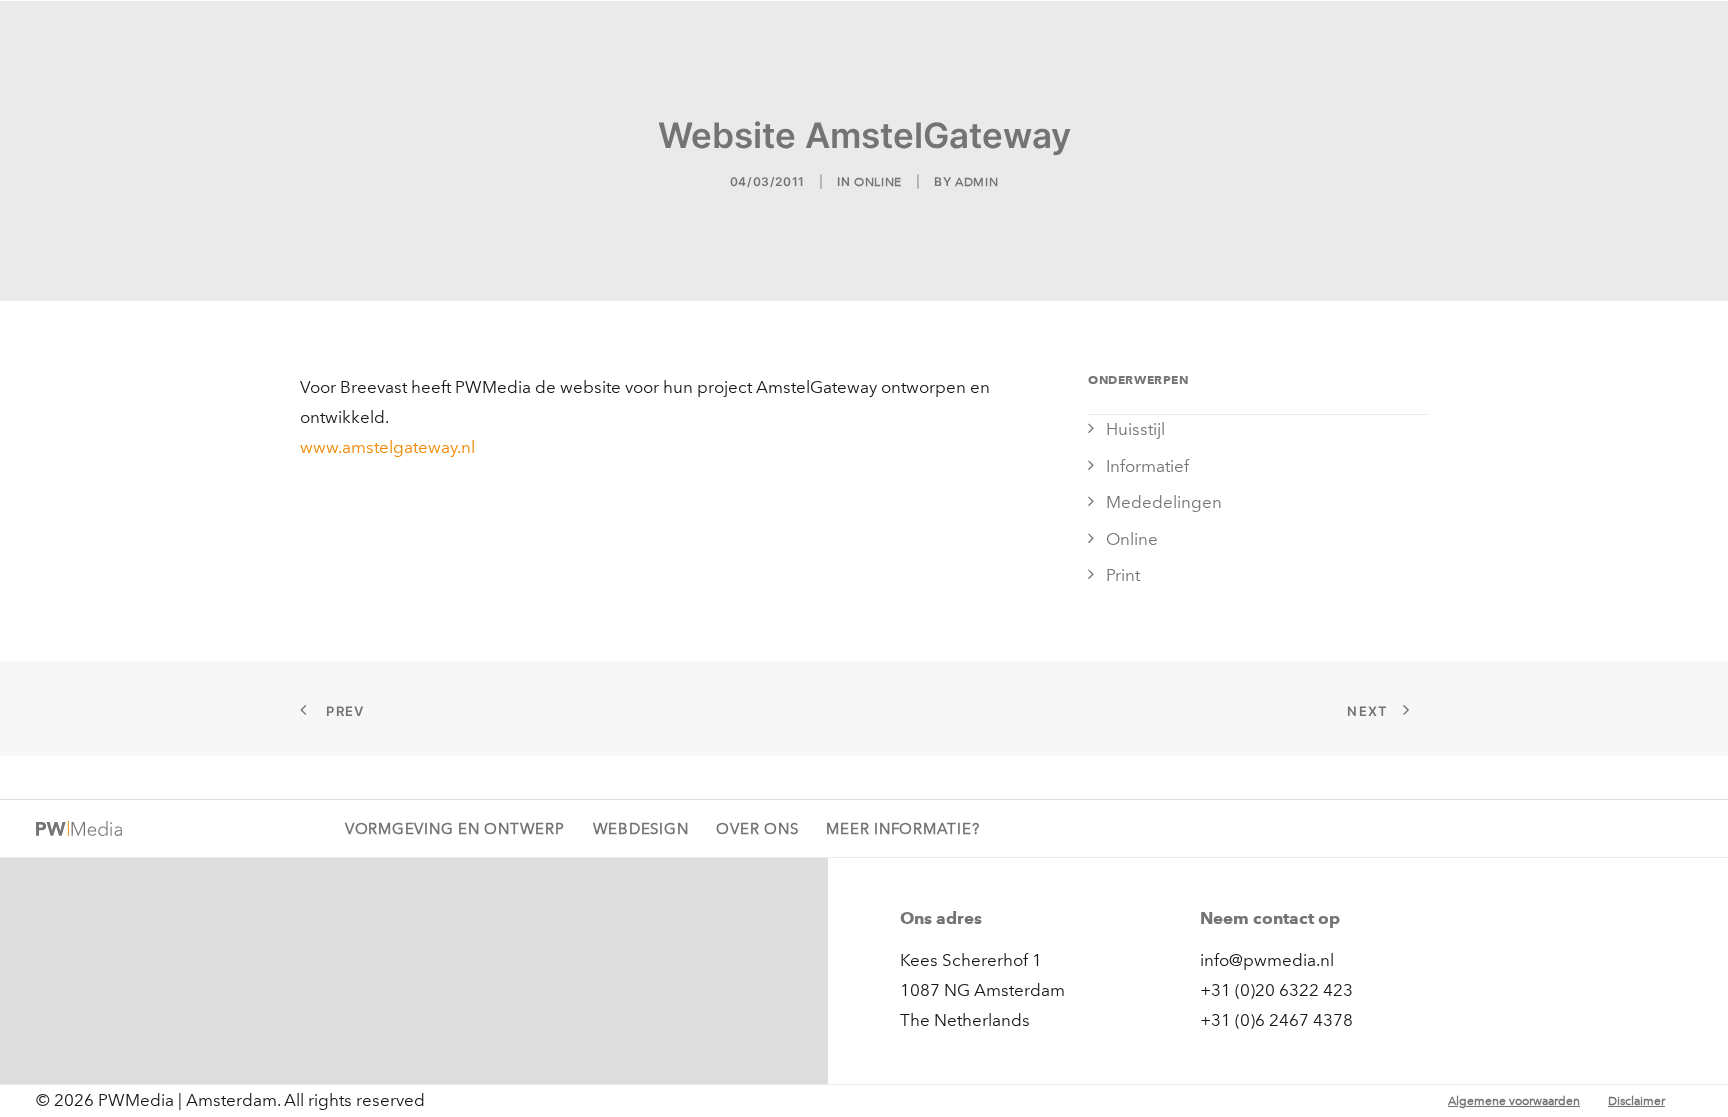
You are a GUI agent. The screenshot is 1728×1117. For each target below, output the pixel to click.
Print (1123, 575)
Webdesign (919, 37)
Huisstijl (1135, 429)
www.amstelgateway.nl (387, 447)
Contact (1598, 37)
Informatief (1147, 466)
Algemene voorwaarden (1514, 1101)
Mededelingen (1164, 502)
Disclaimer (1636, 1101)
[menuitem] (766, 37)
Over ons (1506, 37)
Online (878, 182)
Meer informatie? (902, 829)
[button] (1683, 37)
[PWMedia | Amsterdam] (136, 37)
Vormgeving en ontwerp (766, 37)
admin (976, 182)
